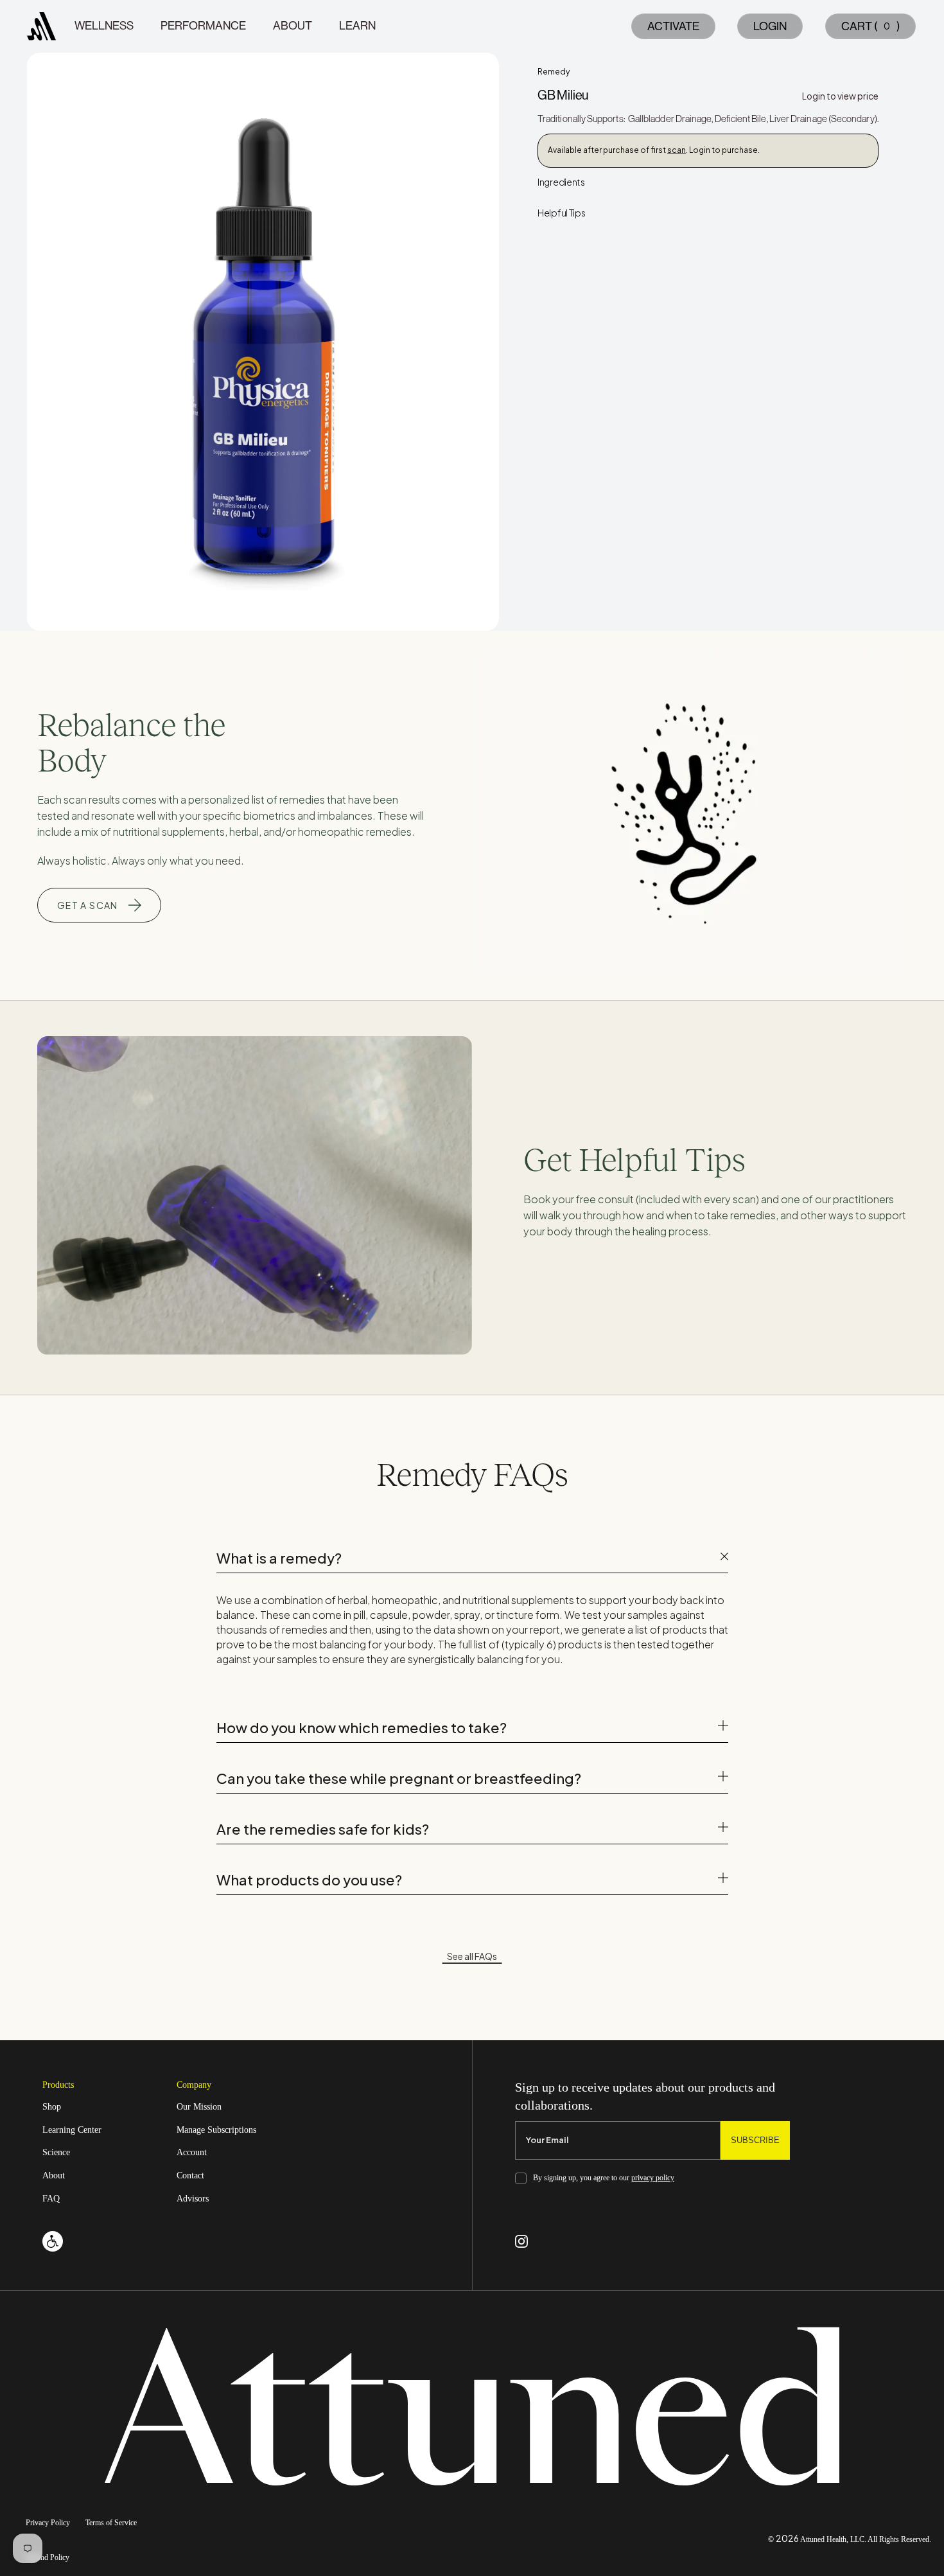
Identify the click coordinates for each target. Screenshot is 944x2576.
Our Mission (199, 2107)
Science (56, 2152)
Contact (190, 2175)
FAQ (51, 2199)
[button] (868, 26)
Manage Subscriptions (216, 2130)
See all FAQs (472, 1956)
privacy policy (653, 2178)
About (54, 2175)
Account (192, 2152)
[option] (263, 342)
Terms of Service (111, 2523)
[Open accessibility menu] (53, 2241)
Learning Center (72, 2130)
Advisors (193, 2199)
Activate (673, 26)
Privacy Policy (48, 2523)
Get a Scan (88, 905)
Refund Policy (48, 2558)
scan (677, 150)
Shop (52, 2107)
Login (770, 26)
